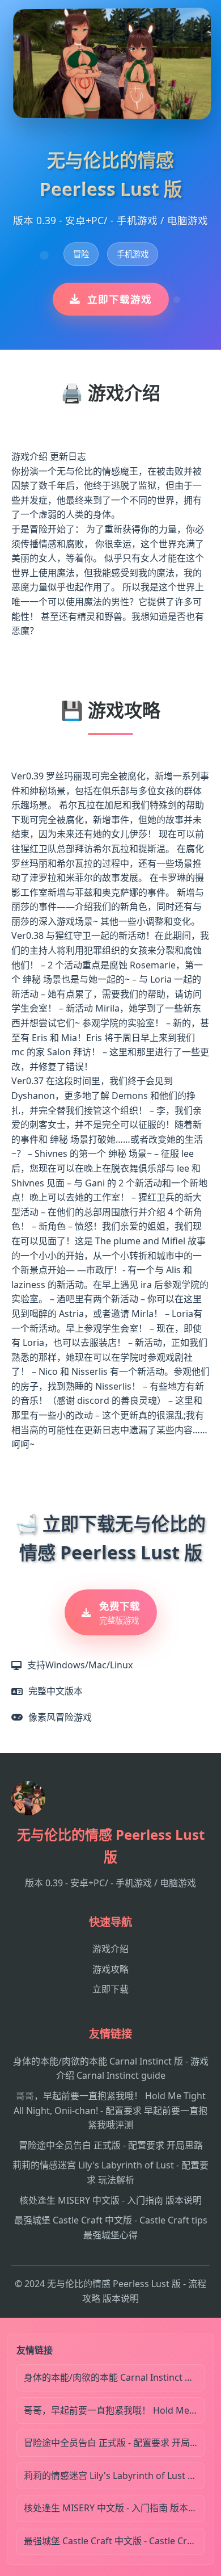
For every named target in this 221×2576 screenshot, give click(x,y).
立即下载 (110, 1989)
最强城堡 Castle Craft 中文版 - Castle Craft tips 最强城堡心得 (114, 2541)
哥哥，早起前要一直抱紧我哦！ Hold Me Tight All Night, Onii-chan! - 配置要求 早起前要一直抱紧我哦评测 (110, 2110)
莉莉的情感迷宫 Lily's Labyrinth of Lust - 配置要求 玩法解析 (114, 2476)
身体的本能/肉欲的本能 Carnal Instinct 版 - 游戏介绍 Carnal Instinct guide (114, 2377)
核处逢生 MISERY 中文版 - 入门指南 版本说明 (110, 2200)
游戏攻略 (110, 1969)
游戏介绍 (110, 1949)
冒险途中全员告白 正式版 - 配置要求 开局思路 (111, 2145)
